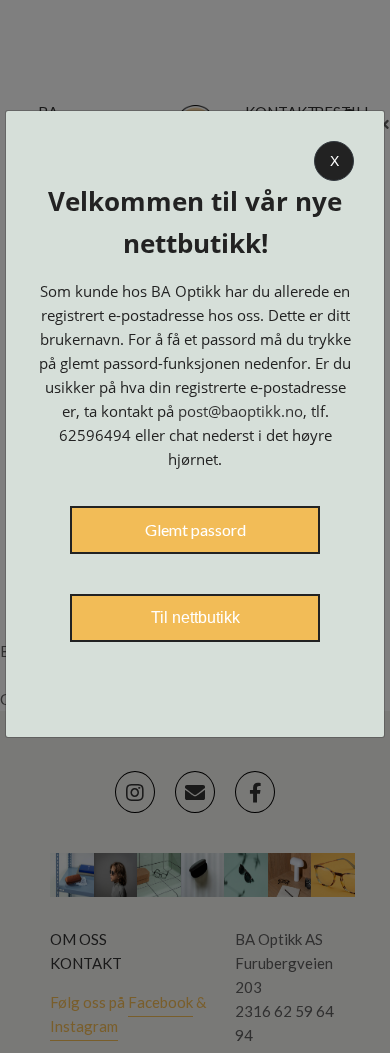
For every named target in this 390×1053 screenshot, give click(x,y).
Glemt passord (195, 529)
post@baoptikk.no (240, 411)
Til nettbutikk (195, 617)
